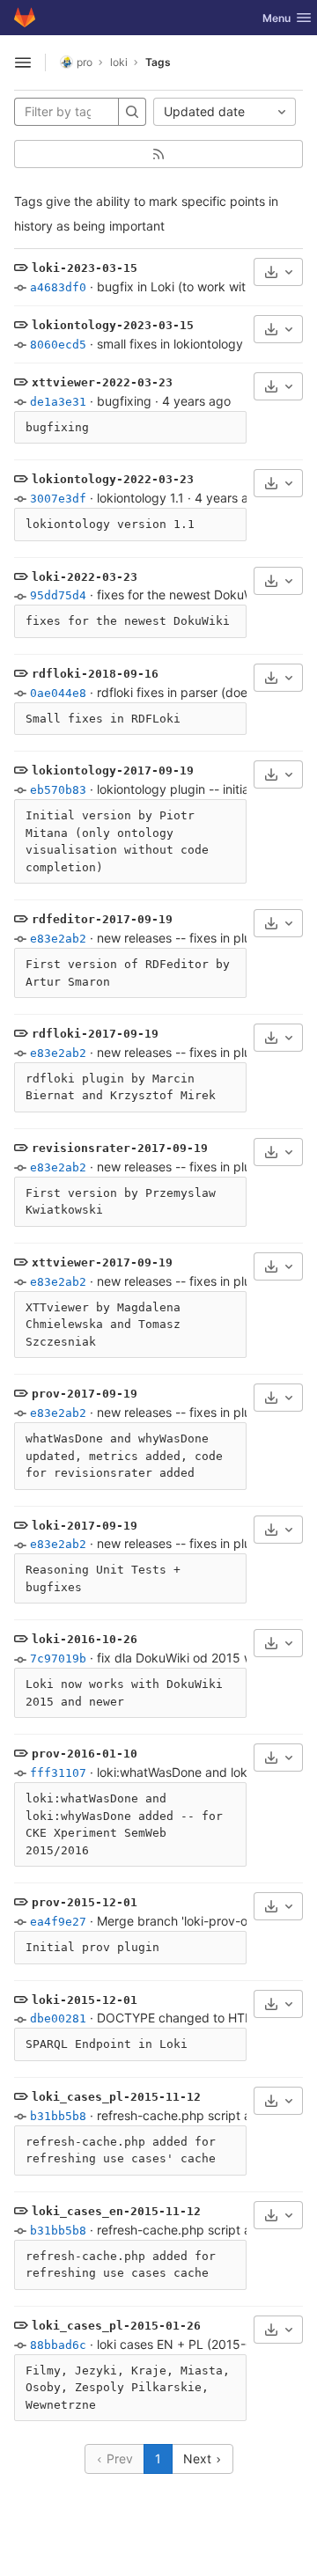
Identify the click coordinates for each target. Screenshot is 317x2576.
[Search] (132, 112)
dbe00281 (58, 2018)
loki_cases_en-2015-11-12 (116, 2211)
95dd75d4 (58, 595)
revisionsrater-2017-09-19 (120, 1148)
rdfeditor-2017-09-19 (102, 919)
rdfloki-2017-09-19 (95, 1034)
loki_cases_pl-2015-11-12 (116, 2097)
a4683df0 (58, 287)
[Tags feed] (158, 154)
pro (85, 62)
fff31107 (58, 1773)
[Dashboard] (25, 18)
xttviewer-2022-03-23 (102, 382)
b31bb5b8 (58, 2116)
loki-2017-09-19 (85, 1526)
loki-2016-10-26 (85, 1639)
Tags (158, 62)
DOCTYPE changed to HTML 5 (185, 2018)
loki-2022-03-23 (85, 577)
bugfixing (124, 401)
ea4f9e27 (58, 1922)
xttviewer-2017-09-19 (102, 1262)
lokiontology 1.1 (140, 498)
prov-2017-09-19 (85, 1394)
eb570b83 (58, 790)
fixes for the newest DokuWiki (182, 594)
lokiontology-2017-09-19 (113, 771)
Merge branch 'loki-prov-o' (173, 1921)
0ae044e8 (58, 693)
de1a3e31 (58, 402)
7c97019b (58, 1659)
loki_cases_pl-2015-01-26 (116, 2326)
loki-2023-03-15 (85, 268)
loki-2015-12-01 (85, 2000)
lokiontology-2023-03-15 (113, 325)
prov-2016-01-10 (85, 1754)
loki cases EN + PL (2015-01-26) (191, 2344)
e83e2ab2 (58, 939)
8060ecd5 (58, 345)
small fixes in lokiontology (170, 344)
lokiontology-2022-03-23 (113, 479)
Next (199, 2459)
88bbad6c (58, 2345)
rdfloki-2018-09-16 (95, 674)
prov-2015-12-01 (85, 1902)
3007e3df (58, 499)
